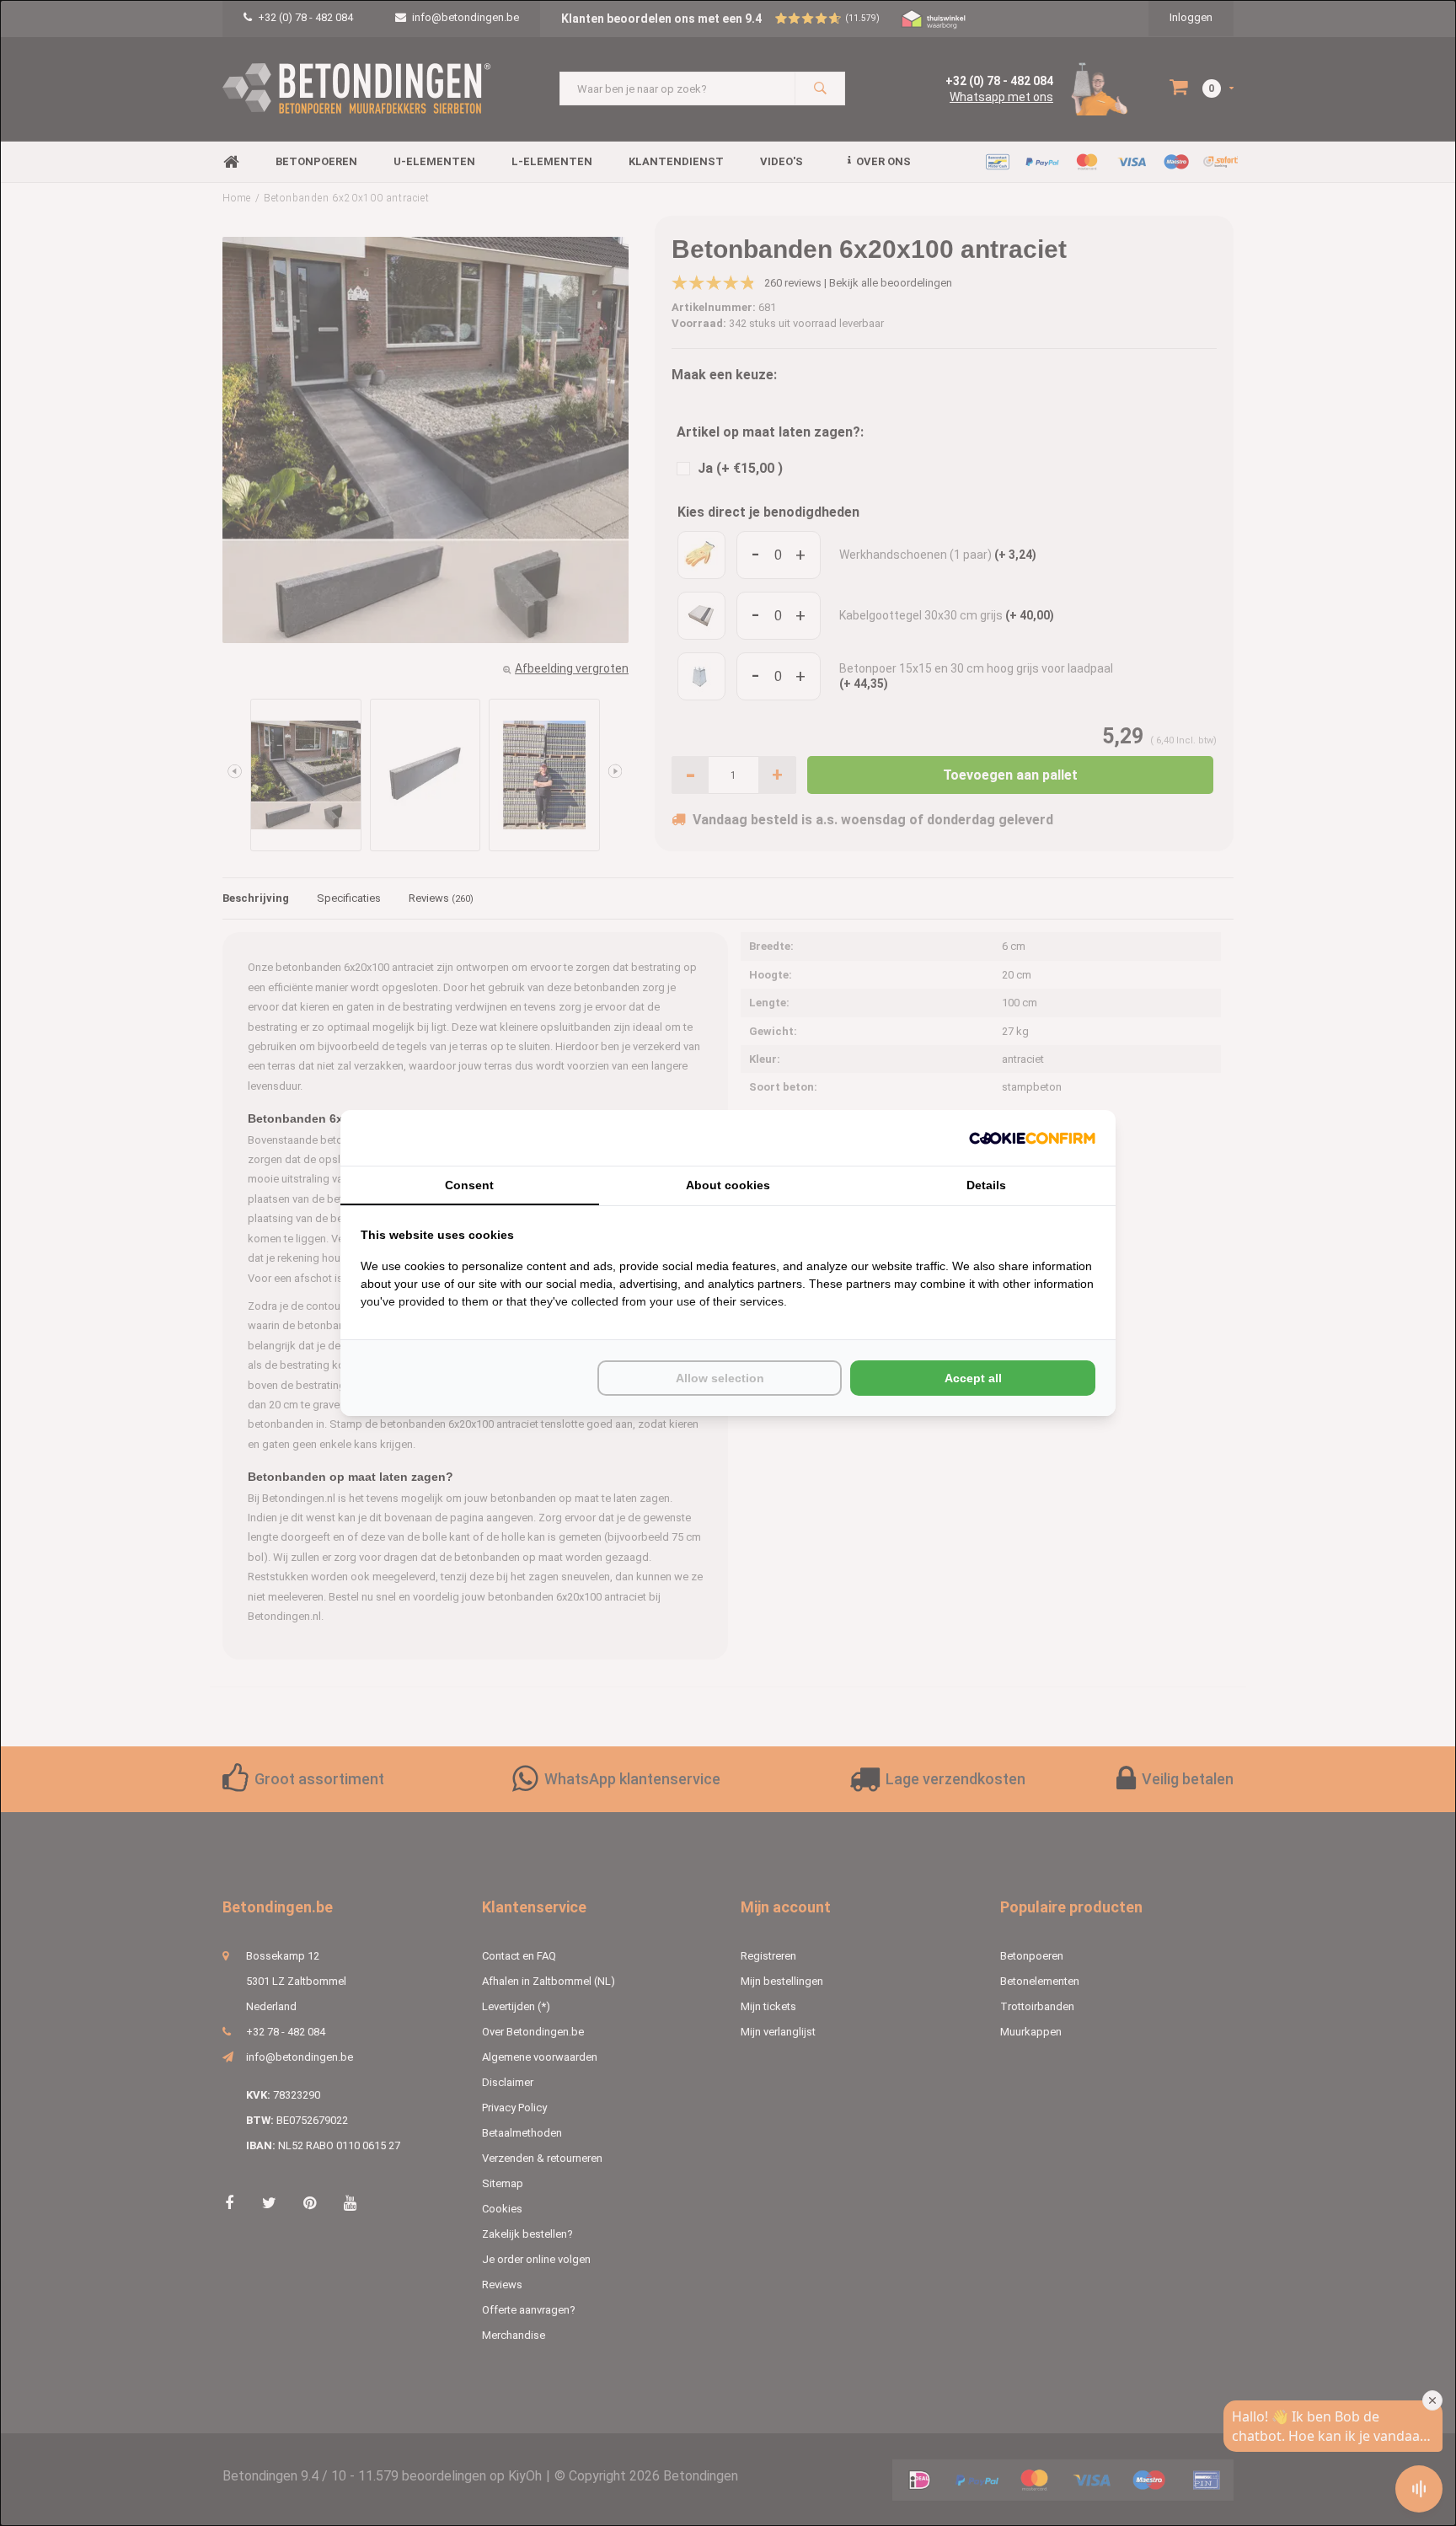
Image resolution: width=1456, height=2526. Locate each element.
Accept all (973, 1378)
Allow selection (720, 1378)
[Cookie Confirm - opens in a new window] (1032, 1138)
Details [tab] (986, 1185)
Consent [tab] (469, 1185)
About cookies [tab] (728, 1185)
